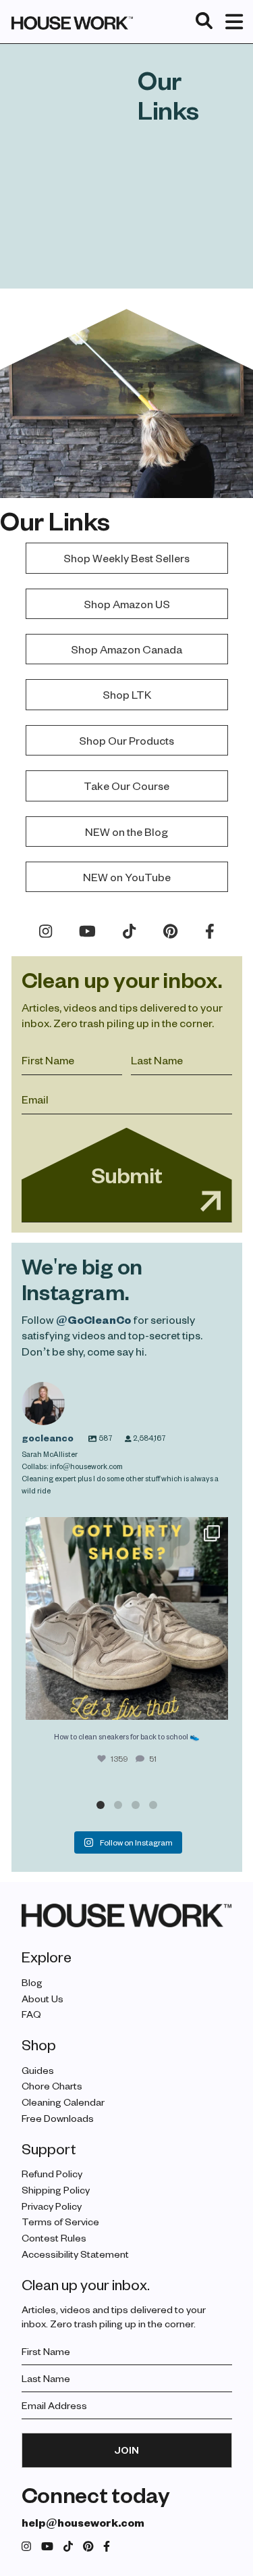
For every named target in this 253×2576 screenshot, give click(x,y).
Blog (32, 1982)
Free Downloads (58, 2118)
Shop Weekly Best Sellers (126, 558)
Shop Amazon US (127, 604)
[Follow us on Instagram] (26, 2547)
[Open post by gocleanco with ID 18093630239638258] (127, 1618)
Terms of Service (60, 2222)
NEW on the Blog (126, 832)
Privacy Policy (52, 2206)
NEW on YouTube (127, 877)
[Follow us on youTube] (47, 2547)
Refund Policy (52, 2174)
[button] (101, 1805)
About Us (43, 1999)
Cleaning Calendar (63, 2102)
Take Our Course (126, 786)
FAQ (31, 2014)
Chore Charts (52, 2086)
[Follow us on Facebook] (107, 2547)
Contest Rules (54, 2238)
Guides (38, 2070)
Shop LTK (127, 694)
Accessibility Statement (75, 2254)
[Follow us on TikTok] (68, 2547)
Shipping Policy (56, 2190)
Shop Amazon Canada (126, 649)
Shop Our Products (126, 740)
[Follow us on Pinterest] (88, 2547)
